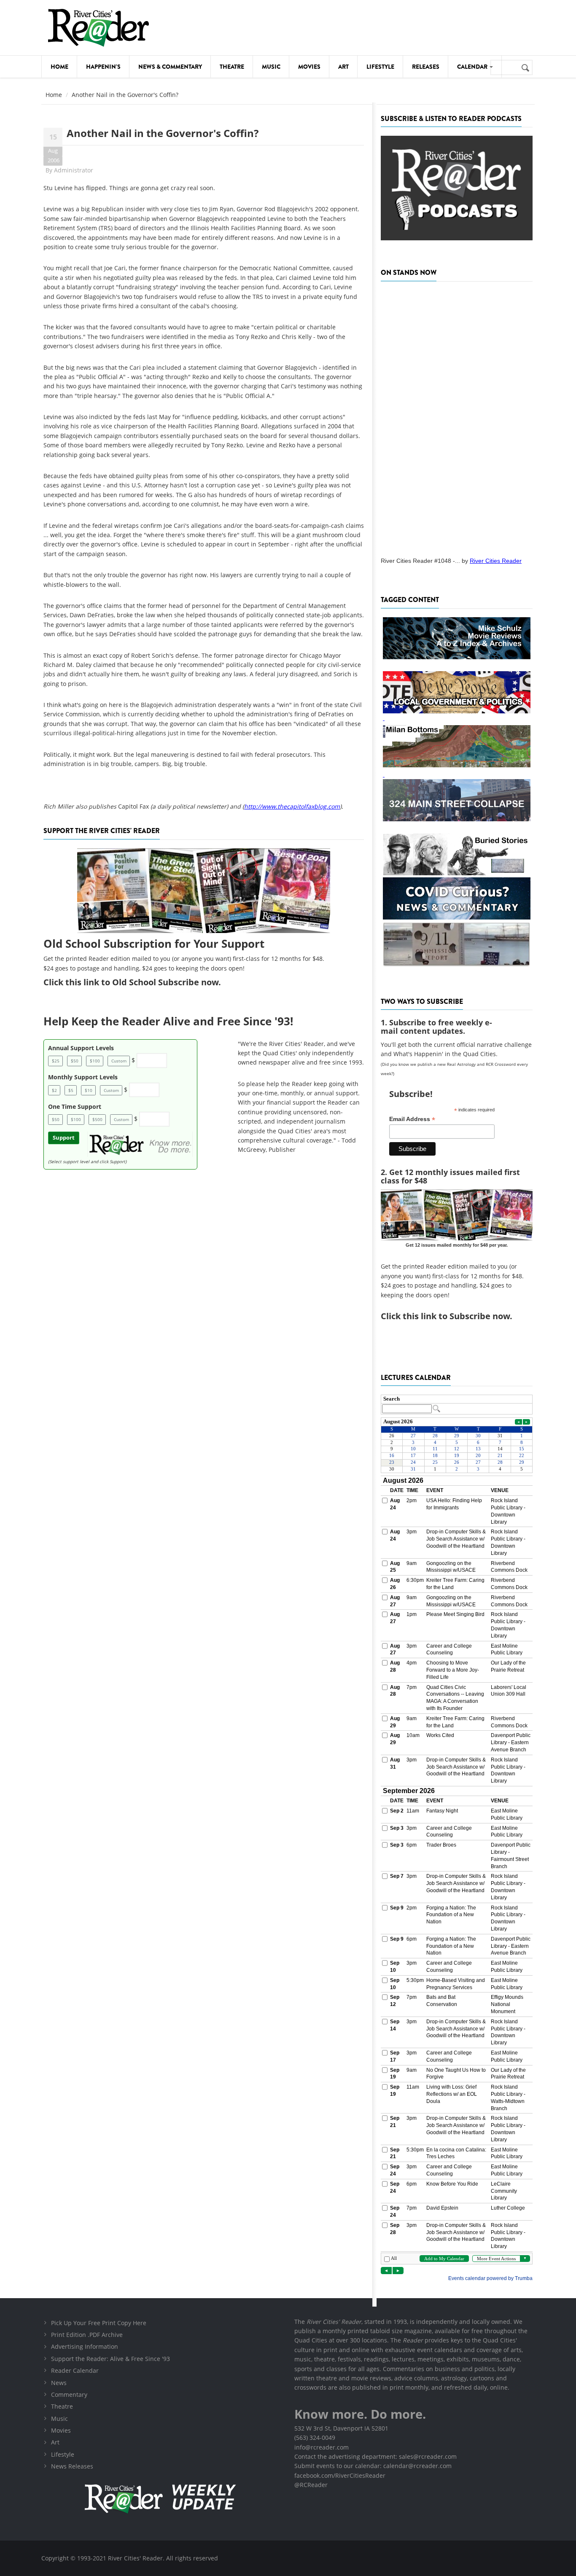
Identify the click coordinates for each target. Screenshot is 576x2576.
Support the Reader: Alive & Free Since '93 (110, 2359)
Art (343, 67)
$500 (97, 1119)
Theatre (232, 67)
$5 (71, 1090)
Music (271, 67)
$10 (89, 1090)
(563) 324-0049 (315, 2438)
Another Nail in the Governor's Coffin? (163, 133)
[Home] (98, 28)
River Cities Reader (496, 561)
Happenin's (103, 67)
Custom (119, 1061)
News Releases (72, 2466)
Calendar (473, 67)
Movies (309, 67)
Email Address (412, 1119)
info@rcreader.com (322, 2447)
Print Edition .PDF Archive (87, 2335)
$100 (95, 1061)
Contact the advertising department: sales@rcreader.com (375, 2456)
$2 (54, 1090)
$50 (75, 1061)
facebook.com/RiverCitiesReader (340, 2475)
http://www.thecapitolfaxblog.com (292, 806)
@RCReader (311, 2485)
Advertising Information (85, 2346)
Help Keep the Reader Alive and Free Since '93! (168, 1021)
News (59, 2383)
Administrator (74, 170)
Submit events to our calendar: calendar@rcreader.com (373, 2466)
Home (59, 67)
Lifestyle (380, 67)
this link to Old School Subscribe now (142, 982)
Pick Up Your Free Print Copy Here (99, 2323)
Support (64, 1138)
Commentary (69, 2394)
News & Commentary (170, 67)
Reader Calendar (75, 2370)
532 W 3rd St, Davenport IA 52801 (341, 2428)
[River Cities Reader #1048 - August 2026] (457, 417)
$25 (56, 1061)
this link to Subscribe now (456, 1316)
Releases (426, 67)
